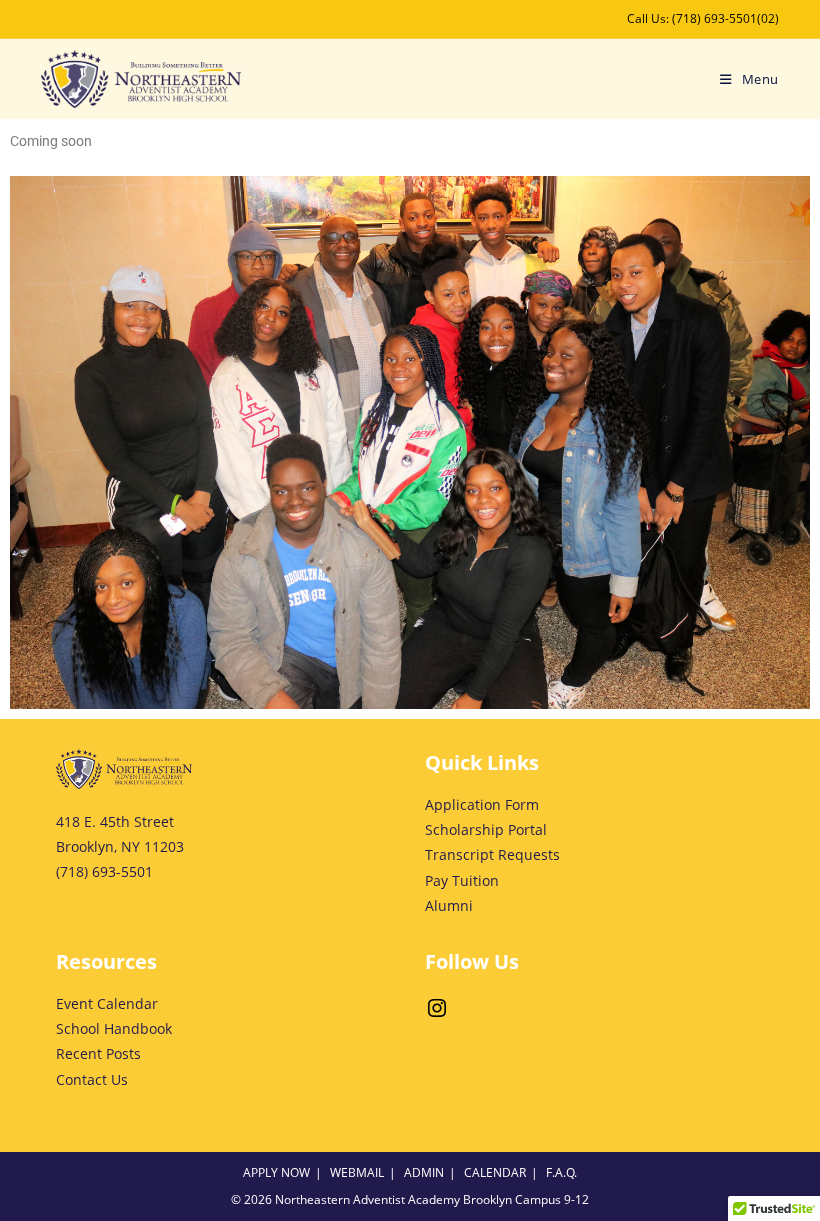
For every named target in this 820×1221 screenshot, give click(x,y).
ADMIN (424, 1172)
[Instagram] (437, 1014)
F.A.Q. (561, 1172)
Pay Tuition (462, 880)
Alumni (449, 905)
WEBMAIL (357, 1172)
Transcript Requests (492, 854)
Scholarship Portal (486, 829)
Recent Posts (98, 1053)
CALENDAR (495, 1172)
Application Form (482, 804)
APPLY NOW (276, 1172)
